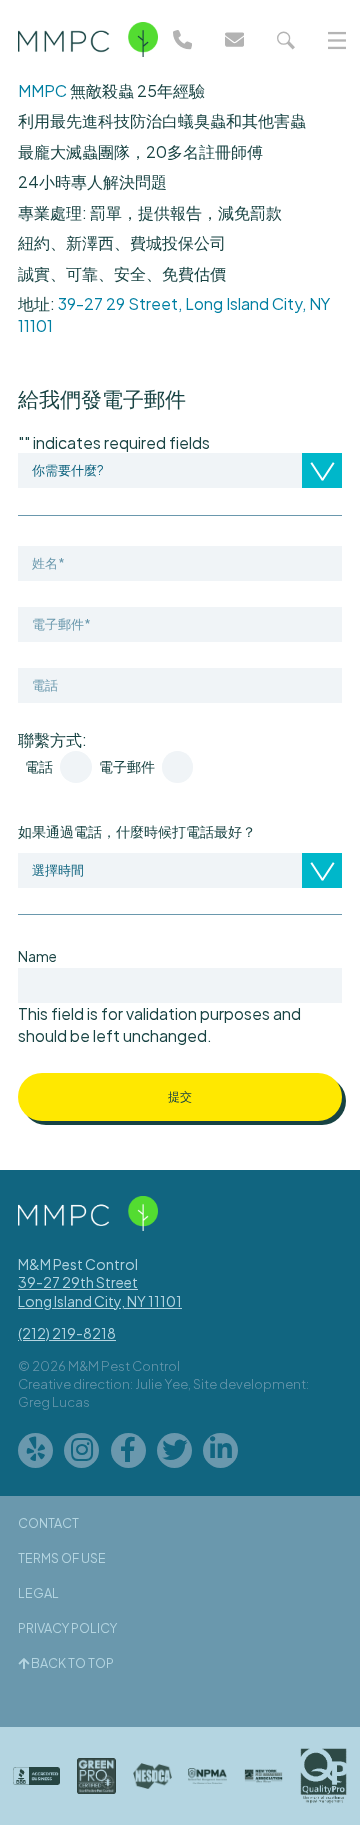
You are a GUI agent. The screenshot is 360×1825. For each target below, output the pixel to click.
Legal (38, 1593)
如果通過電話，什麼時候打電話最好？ (137, 831)
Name (37, 956)
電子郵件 (127, 766)
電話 (39, 766)
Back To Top (71, 1663)
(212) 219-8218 (67, 1333)
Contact (48, 1523)
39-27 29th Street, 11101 (100, 1291)
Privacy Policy (67, 1628)
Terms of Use (62, 1558)
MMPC (42, 90)
